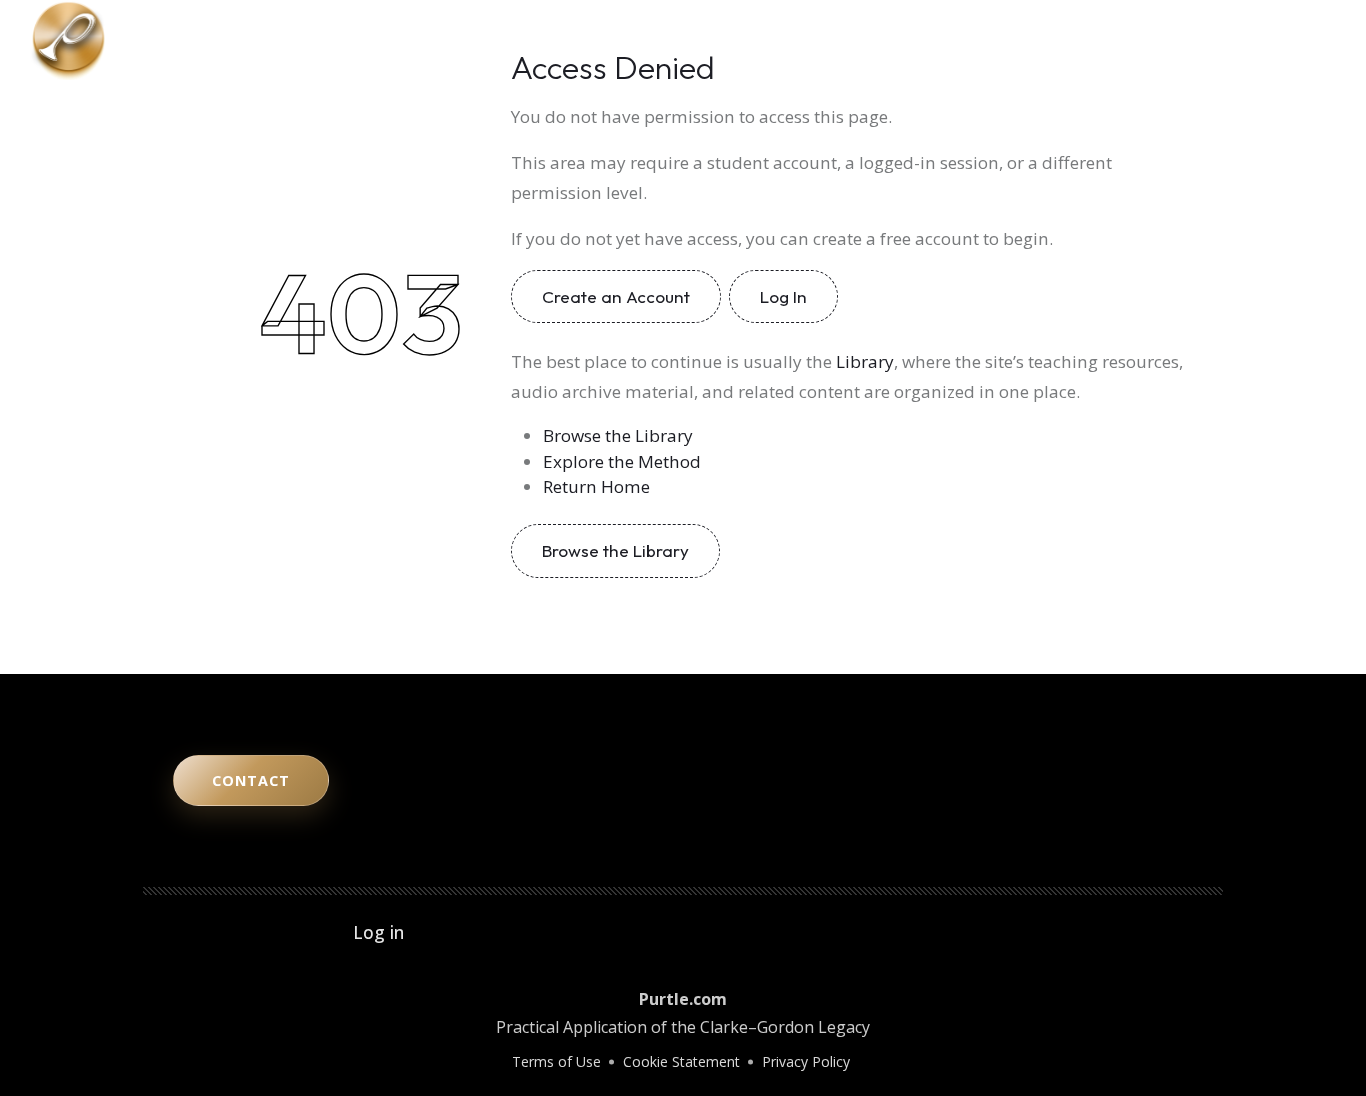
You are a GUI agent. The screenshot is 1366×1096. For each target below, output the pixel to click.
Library (1063, 40)
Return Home (596, 486)
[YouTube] (1226, 40)
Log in (378, 932)
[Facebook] (1310, 40)
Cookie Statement (681, 1061)
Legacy (986, 40)
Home (733, 40)
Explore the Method (622, 461)
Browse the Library (618, 435)
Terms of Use (556, 1061)
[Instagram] (1254, 40)
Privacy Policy (806, 1061)
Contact (1145, 40)
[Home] (68, 37)
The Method (823, 40)
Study (913, 40)
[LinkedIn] (1282, 40)
